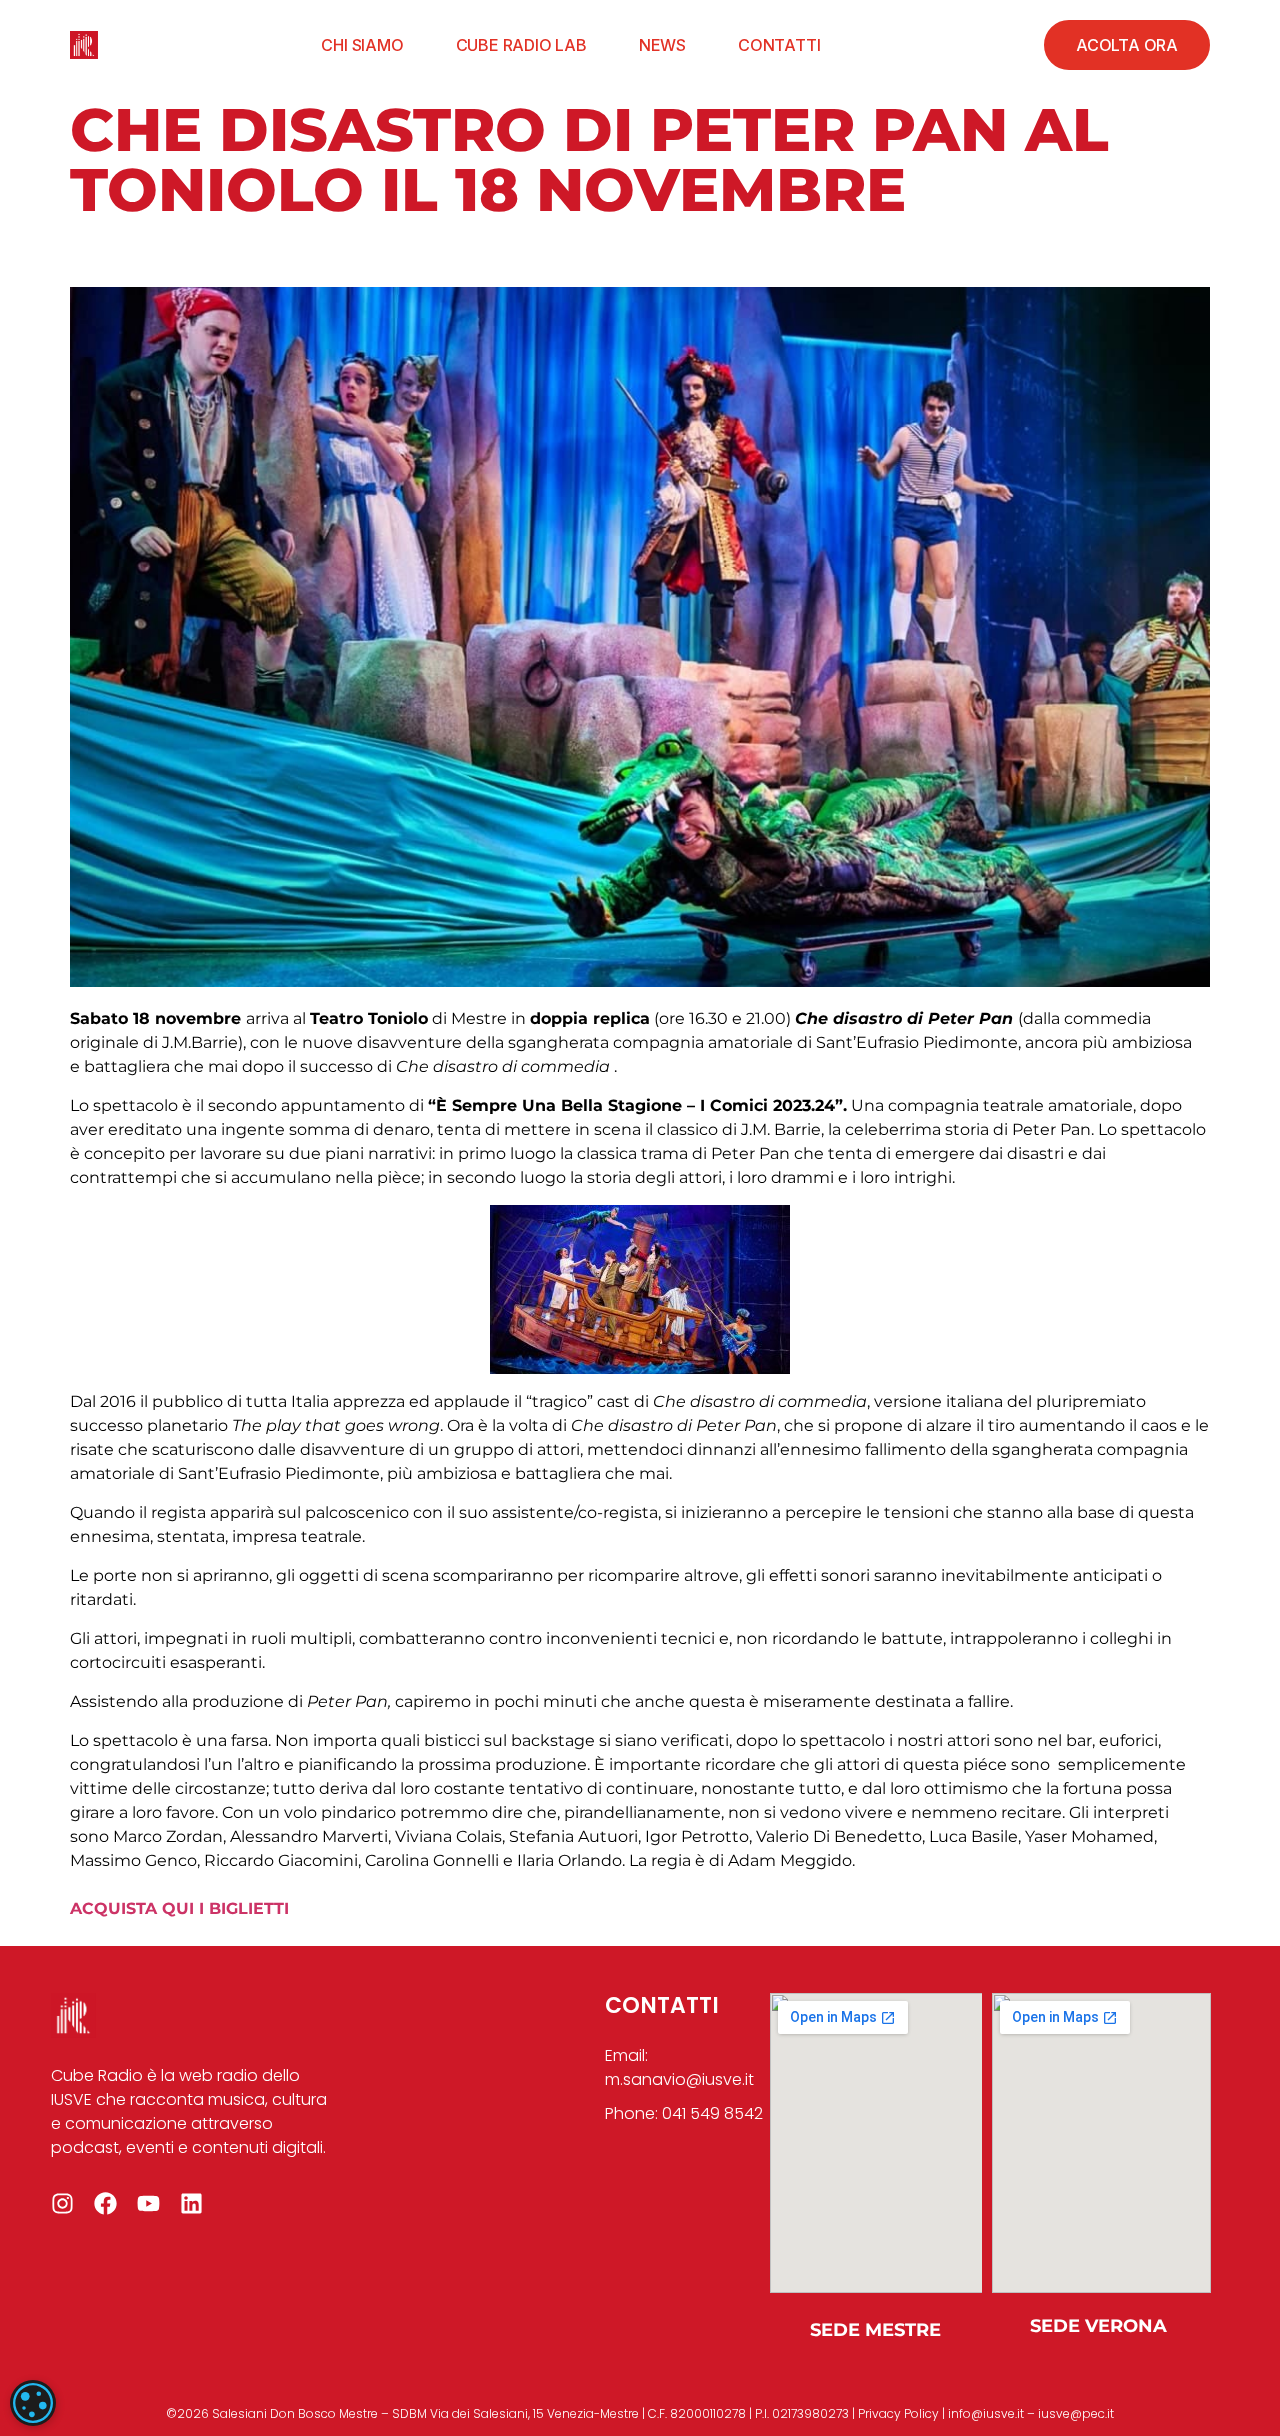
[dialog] (33, 2403)
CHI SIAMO (362, 45)
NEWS (662, 45)
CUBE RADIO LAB (521, 45)
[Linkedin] (191, 2203)
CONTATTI (779, 45)
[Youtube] (148, 2203)
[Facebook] (105, 2203)
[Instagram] (62, 2203)
